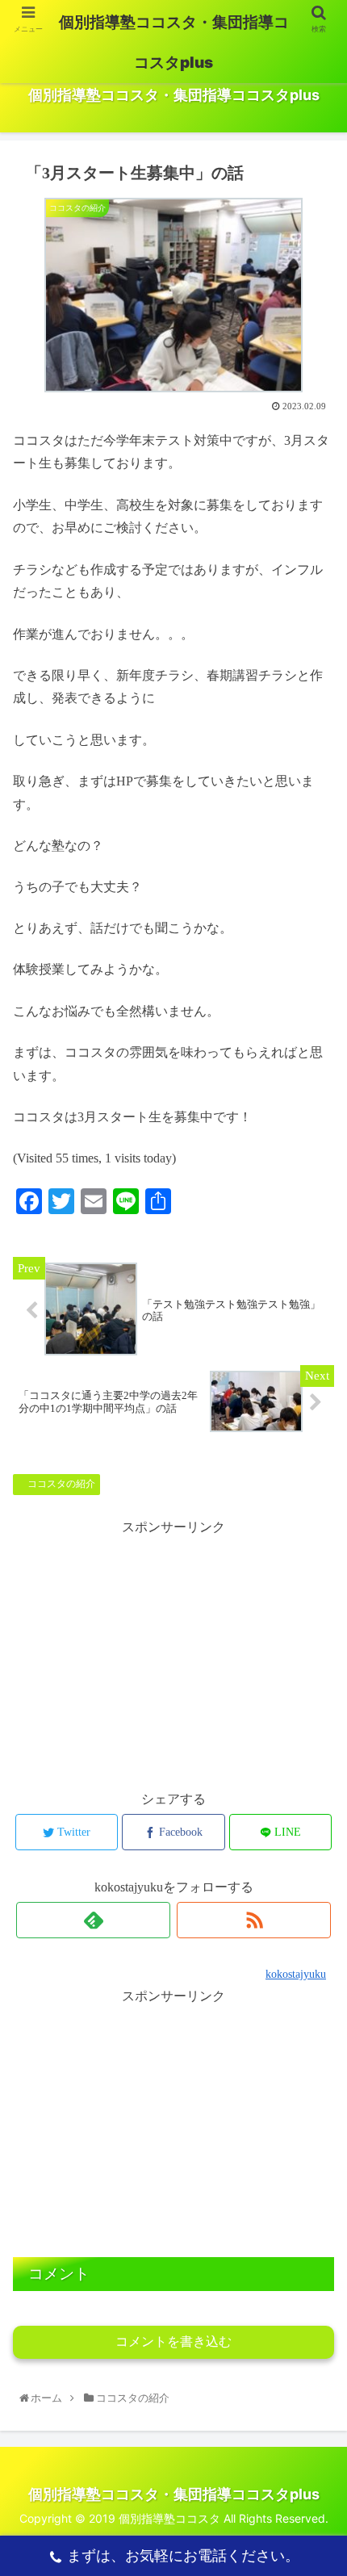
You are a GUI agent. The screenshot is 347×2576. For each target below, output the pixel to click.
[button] (316, 1799)
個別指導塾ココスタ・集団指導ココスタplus (174, 42)
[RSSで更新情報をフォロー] (254, 1920)
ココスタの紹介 (60, 1484)
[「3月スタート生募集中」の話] (213, 2186)
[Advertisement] (173, 1652)
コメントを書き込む (173, 2341)
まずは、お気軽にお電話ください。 (183, 2555)
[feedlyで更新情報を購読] (93, 1920)
